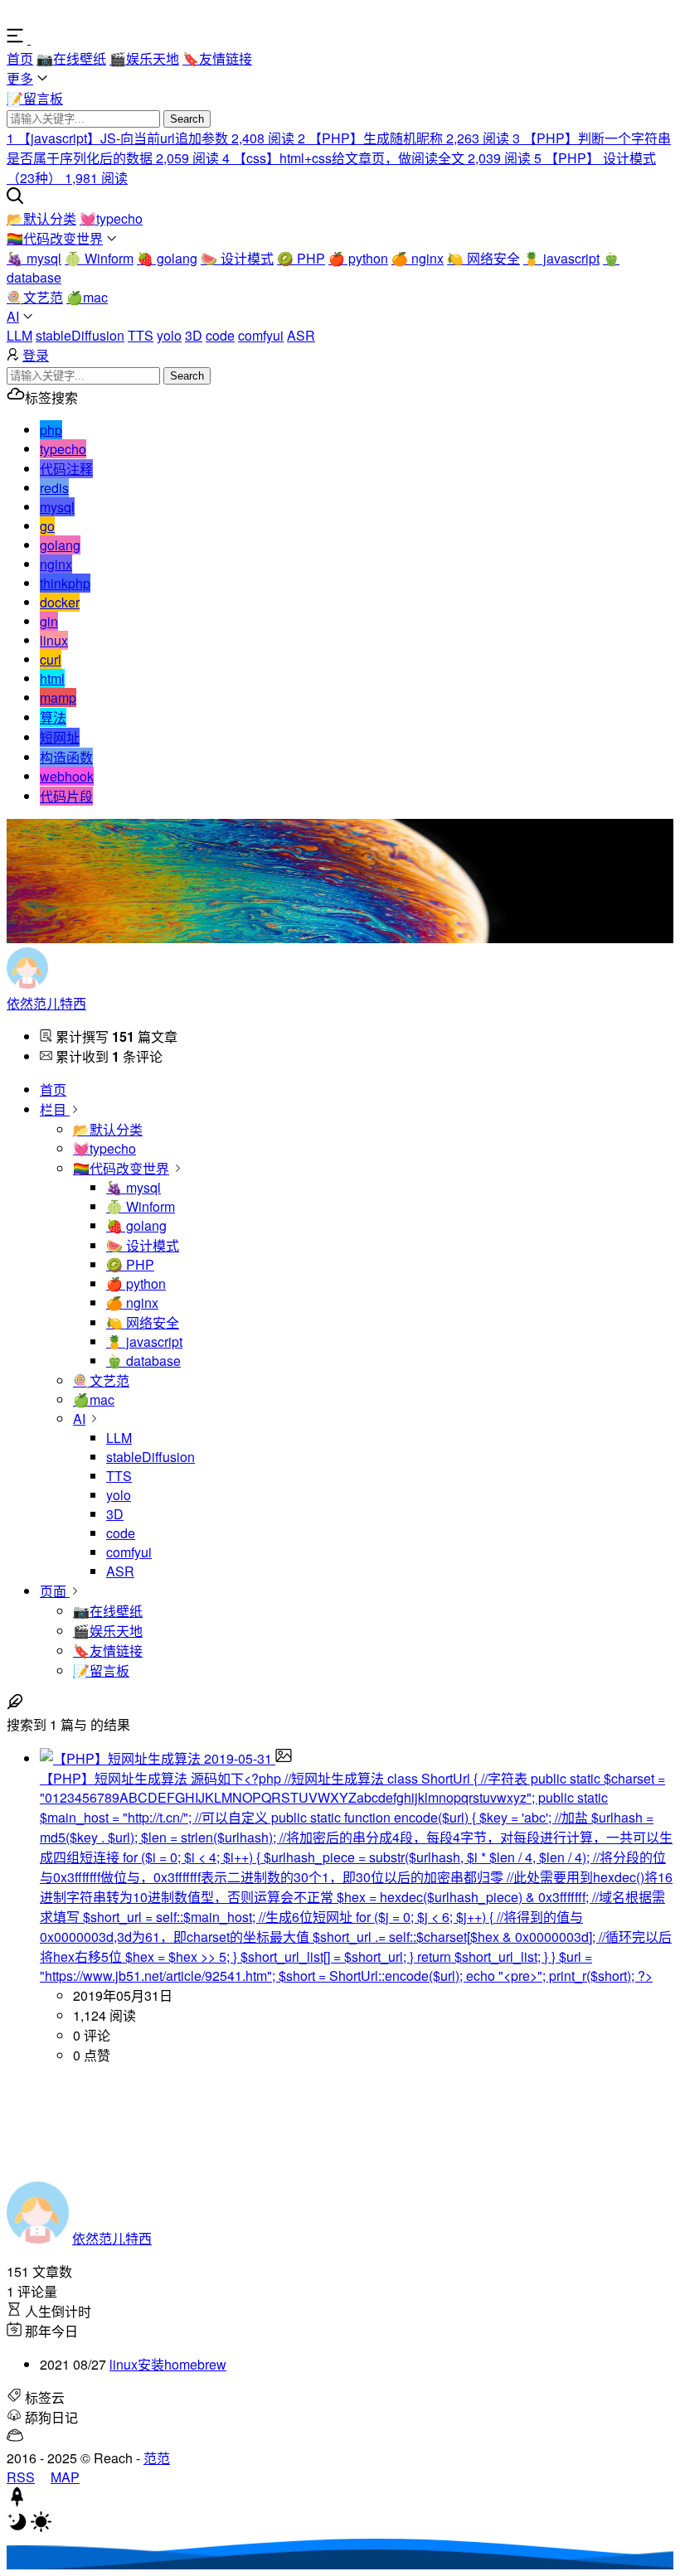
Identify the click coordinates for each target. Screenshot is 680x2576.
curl (51, 659)
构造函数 (66, 757)
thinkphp (65, 583)
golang (60, 545)
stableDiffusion (80, 335)
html (52, 678)
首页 (20, 58)
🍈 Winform (99, 258)
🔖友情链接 (217, 58)
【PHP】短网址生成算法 (115, 1778)
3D (194, 335)
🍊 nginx (418, 258)
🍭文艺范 (35, 297)
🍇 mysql (34, 258)
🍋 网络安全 (483, 258)
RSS (21, 2477)
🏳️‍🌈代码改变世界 (55, 238)
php (51, 430)
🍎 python (358, 258)
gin (49, 621)
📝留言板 (35, 98)
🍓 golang (167, 258)
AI (13, 316)
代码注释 (66, 469)
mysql (57, 507)
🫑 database (143, 1361)
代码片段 (66, 796)
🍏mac (87, 297)
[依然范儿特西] (62, 39)
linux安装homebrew (168, 2364)
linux (54, 640)
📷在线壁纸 (71, 58)
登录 (36, 355)
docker (60, 602)
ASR (301, 335)
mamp (58, 697)
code (220, 335)
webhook (67, 776)
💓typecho (111, 218)
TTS (141, 335)
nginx (56, 564)
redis (54, 488)
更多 (20, 78)
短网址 (60, 737)
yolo (169, 335)
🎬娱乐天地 (144, 58)
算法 (53, 717)
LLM (19, 335)
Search (187, 119)
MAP (65, 2477)
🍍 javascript (561, 258)
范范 (157, 2458)
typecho (63, 449)
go (47, 526)
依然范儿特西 (46, 1003)
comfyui (261, 335)
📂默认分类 (41, 218)
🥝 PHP (301, 258)
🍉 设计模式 (237, 258)
